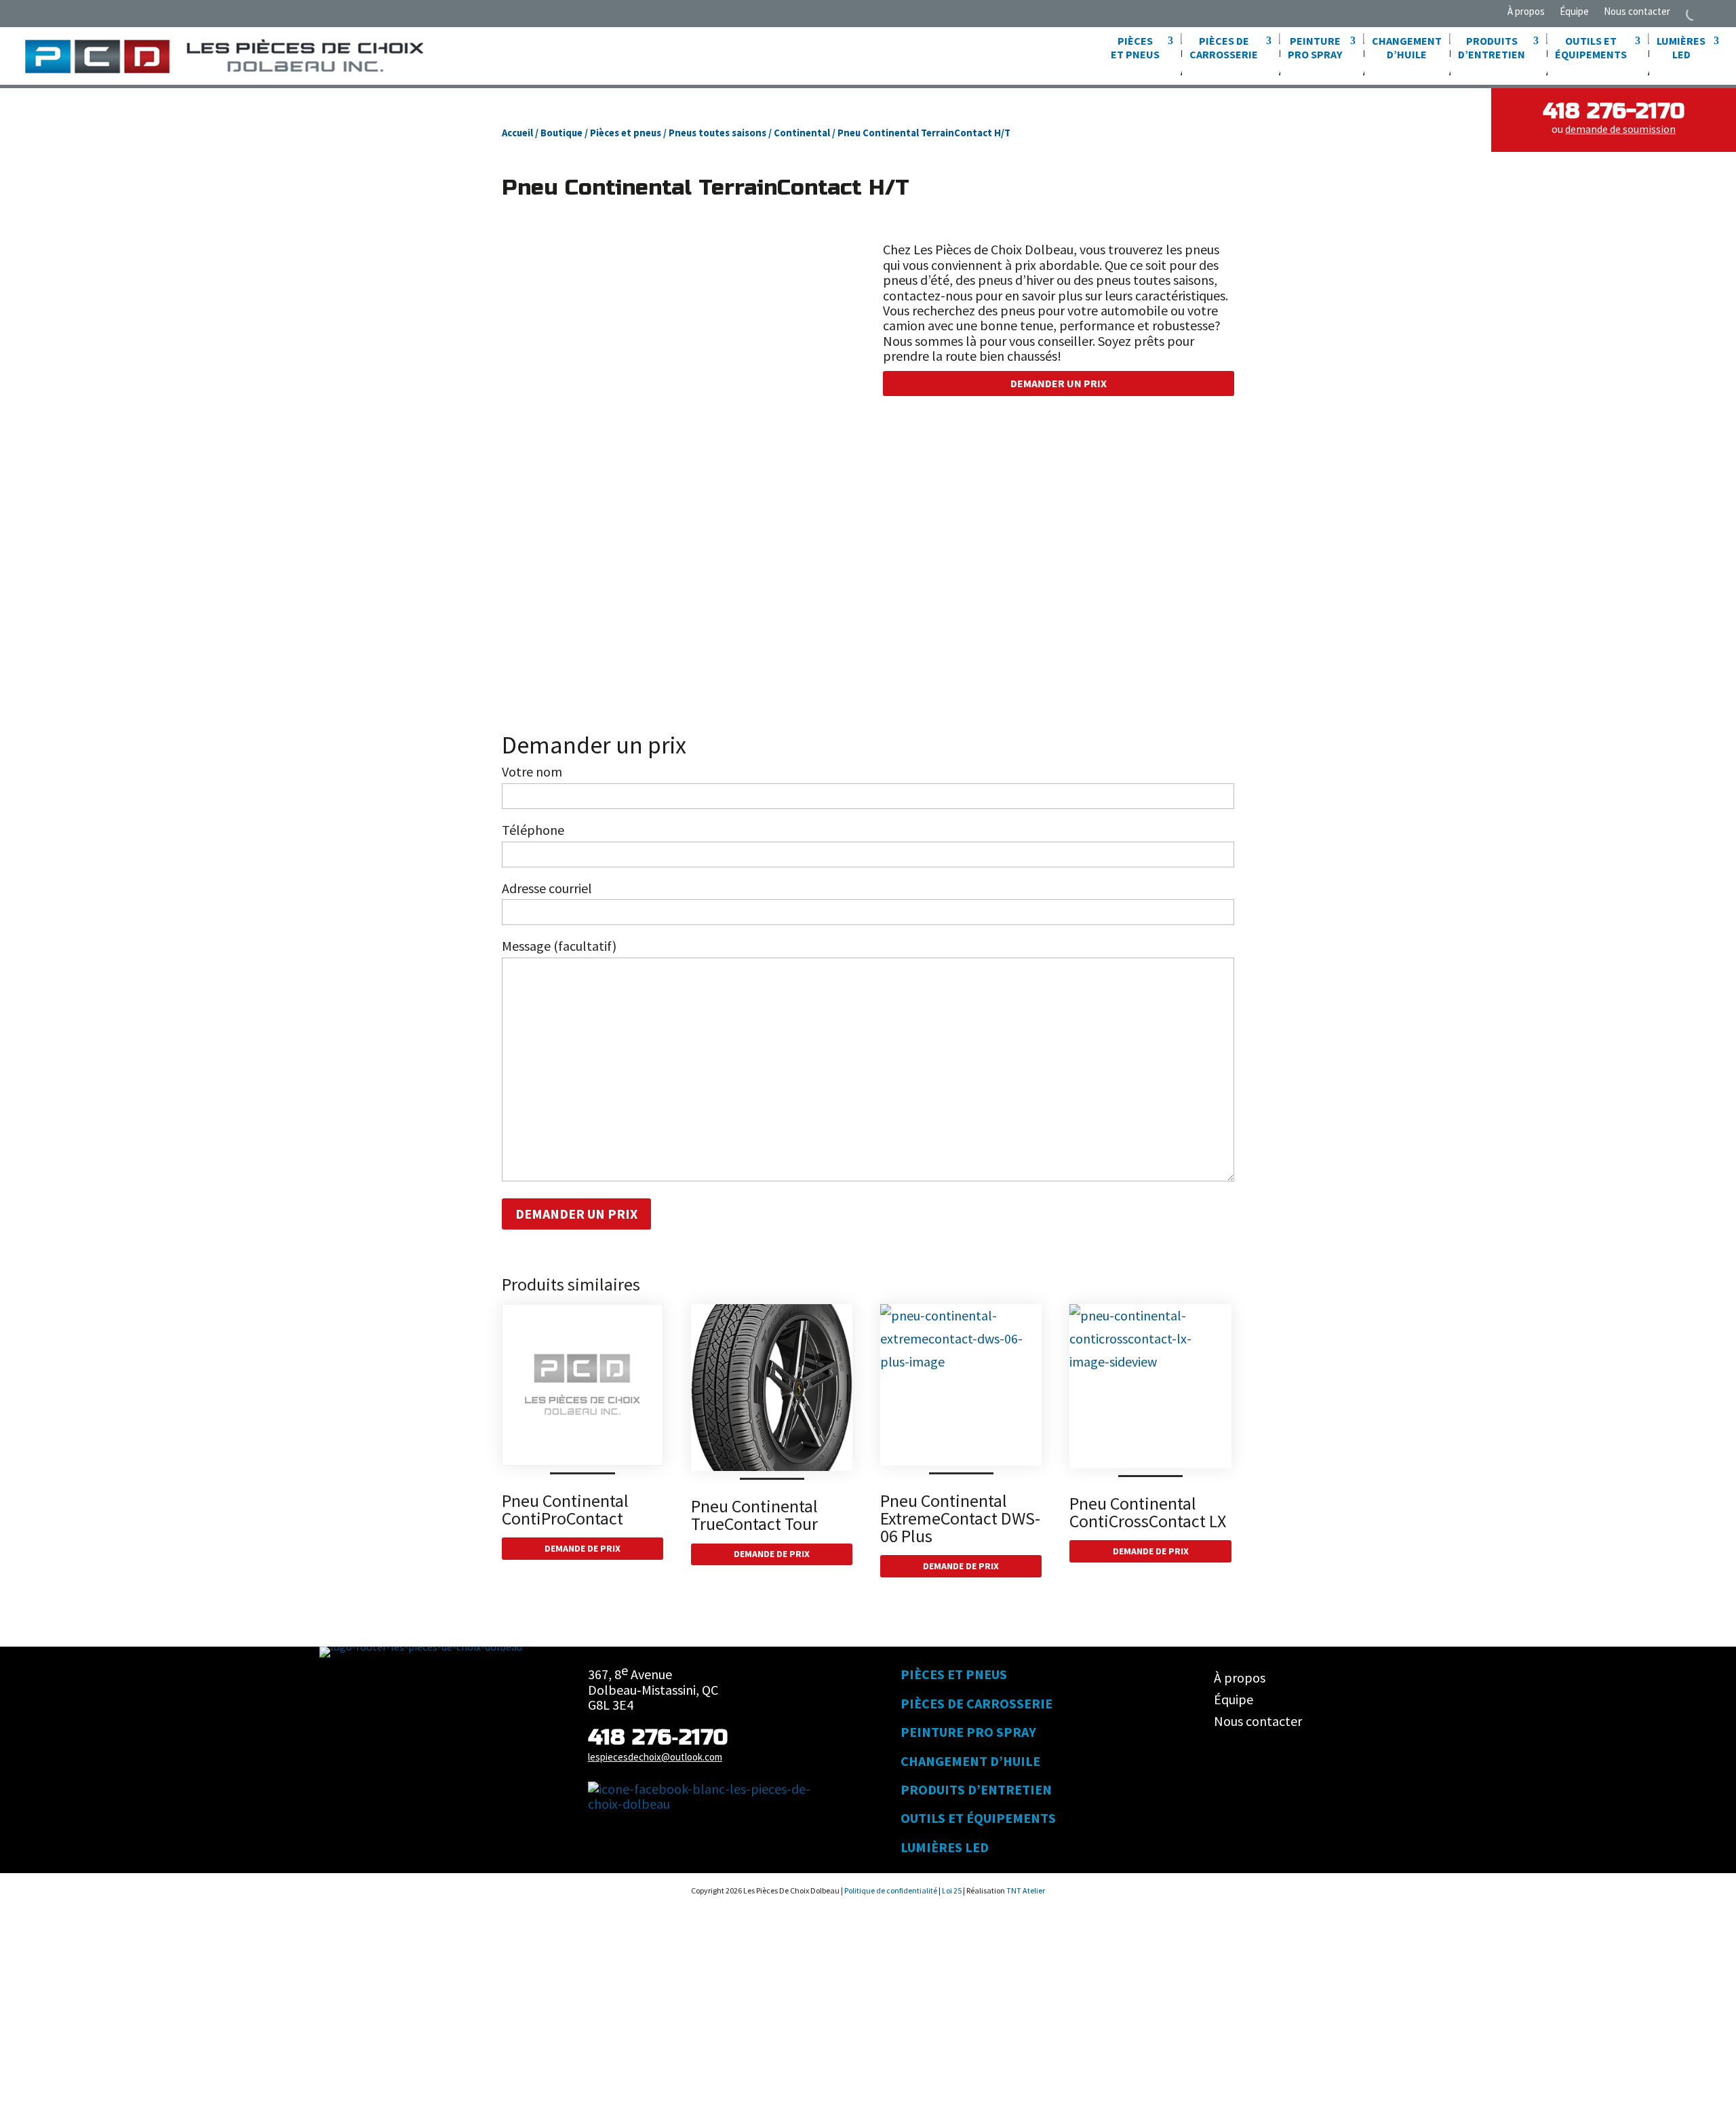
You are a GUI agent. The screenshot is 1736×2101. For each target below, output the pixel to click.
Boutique (561, 133)
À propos (1526, 12)
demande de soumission (1620, 129)
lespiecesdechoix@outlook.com (655, 1757)
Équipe (1574, 12)
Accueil (517, 133)
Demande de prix (583, 1548)
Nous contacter (1637, 12)
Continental (802, 133)
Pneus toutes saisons (717, 133)
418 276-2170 (1614, 111)
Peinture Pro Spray (968, 1732)
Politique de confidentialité (891, 1890)
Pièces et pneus (626, 133)
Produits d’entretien (976, 1789)
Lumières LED (945, 1847)
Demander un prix (1059, 383)
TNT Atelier (1026, 1890)
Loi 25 (952, 1890)
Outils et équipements (978, 1818)
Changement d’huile (1407, 47)
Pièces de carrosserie (976, 1703)
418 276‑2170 (658, 1737)
